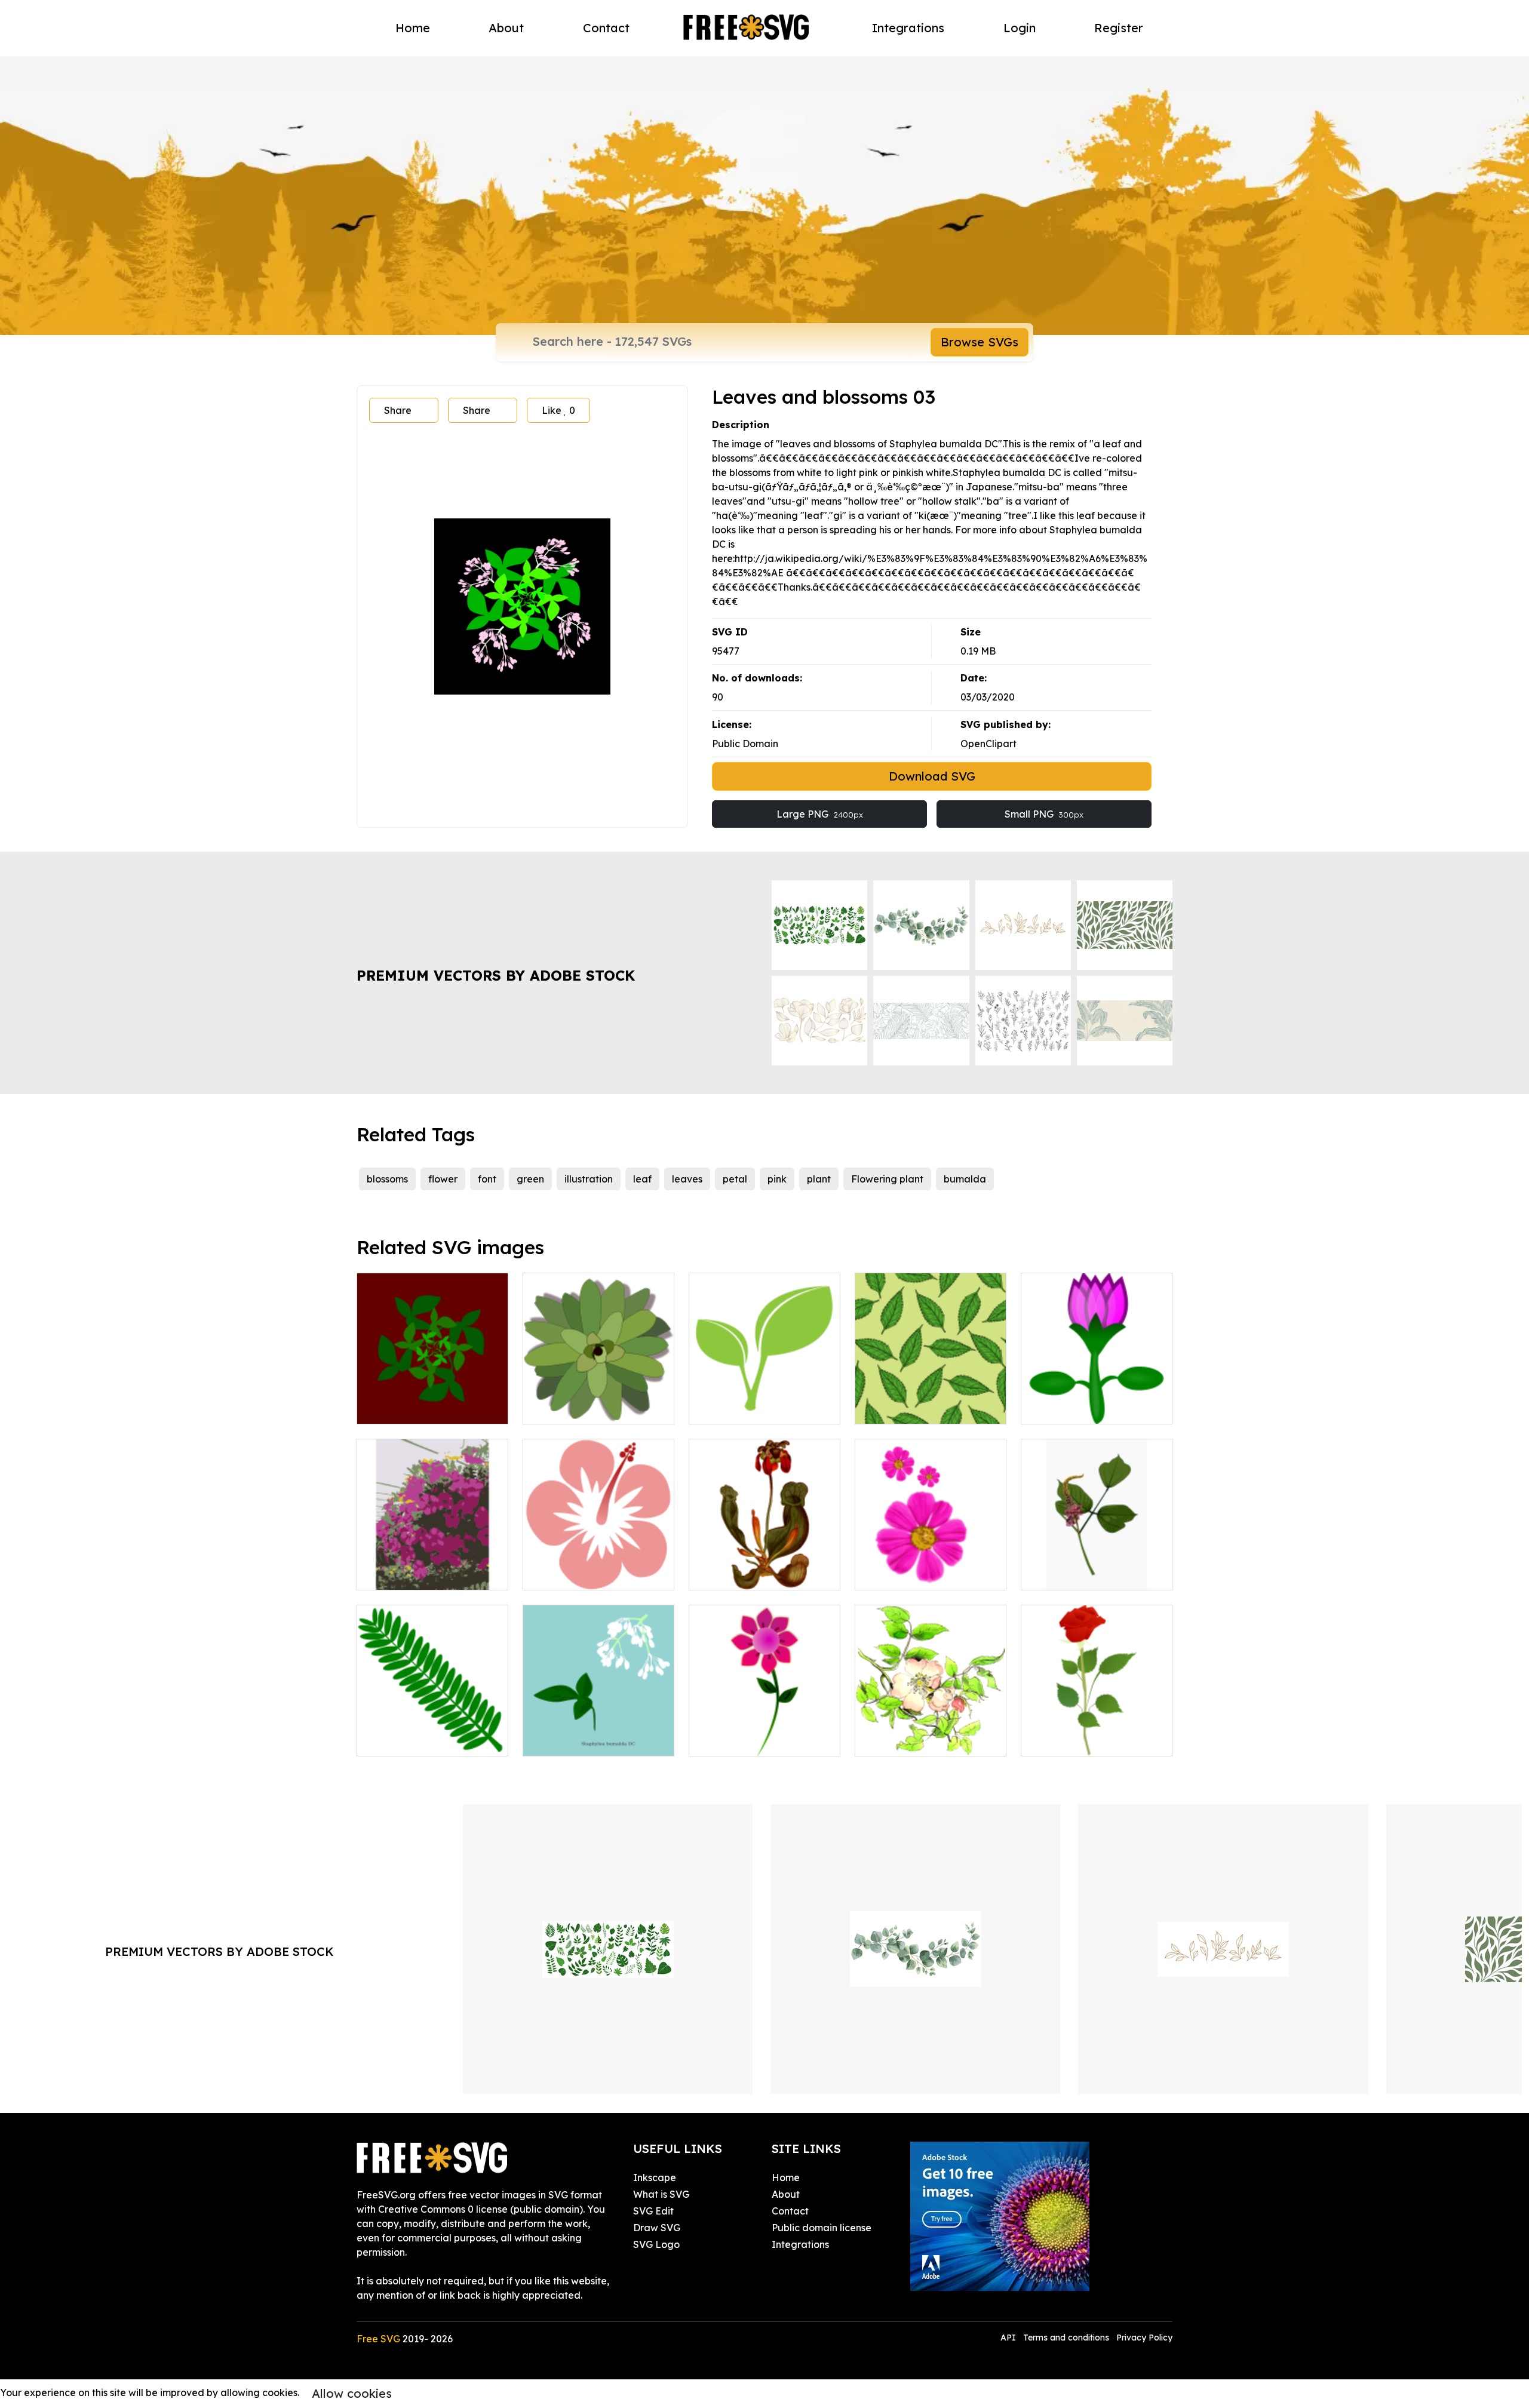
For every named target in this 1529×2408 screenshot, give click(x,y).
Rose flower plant (1074, 1740)
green (530, 1179)
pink (777, 1179)
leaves (687, 1179)
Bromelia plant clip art (587, 1408)
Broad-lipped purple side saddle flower (765, 1567)
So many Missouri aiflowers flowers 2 (432, 1567)
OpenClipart (988, 744)
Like (558, 410)
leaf (642, 1179)
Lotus (1047, 1408)
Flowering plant (887, 1179)
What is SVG (661, 2194)
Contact (606, 28)
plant (819, 1179)
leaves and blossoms (583, 1740)
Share (398, 410)
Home (413, 28)
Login (1020, 28)
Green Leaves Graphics (756, 1408)
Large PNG (820, 814)
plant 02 (1053, 1574)
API (1009, 2338)
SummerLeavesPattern (921, 1408)
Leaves (387, 1408)
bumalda (965, 1179)
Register (1119, 28)
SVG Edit (653, 2211)
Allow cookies (352, 2393)
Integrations (908, 28)
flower (443, 1179)
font (487, 1179)
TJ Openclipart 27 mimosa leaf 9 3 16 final (432, 1733)
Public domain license (822, 2228)
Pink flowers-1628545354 (925, 1574)
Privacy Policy (1144, 2338)
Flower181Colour (575, 1574)
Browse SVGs (980, 342)
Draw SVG (657, 2228)
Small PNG (1044, 814)
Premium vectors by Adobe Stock (496, 975)
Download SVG (932, 776)
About (506, 28)
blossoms (387, 1179)
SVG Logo (656, 2244)
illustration (589, 1179)
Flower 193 (892, 1740)
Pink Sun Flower (738, 1740)
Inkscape (655, 2177)
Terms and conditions (1066, 2338)
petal (735, 1179)
